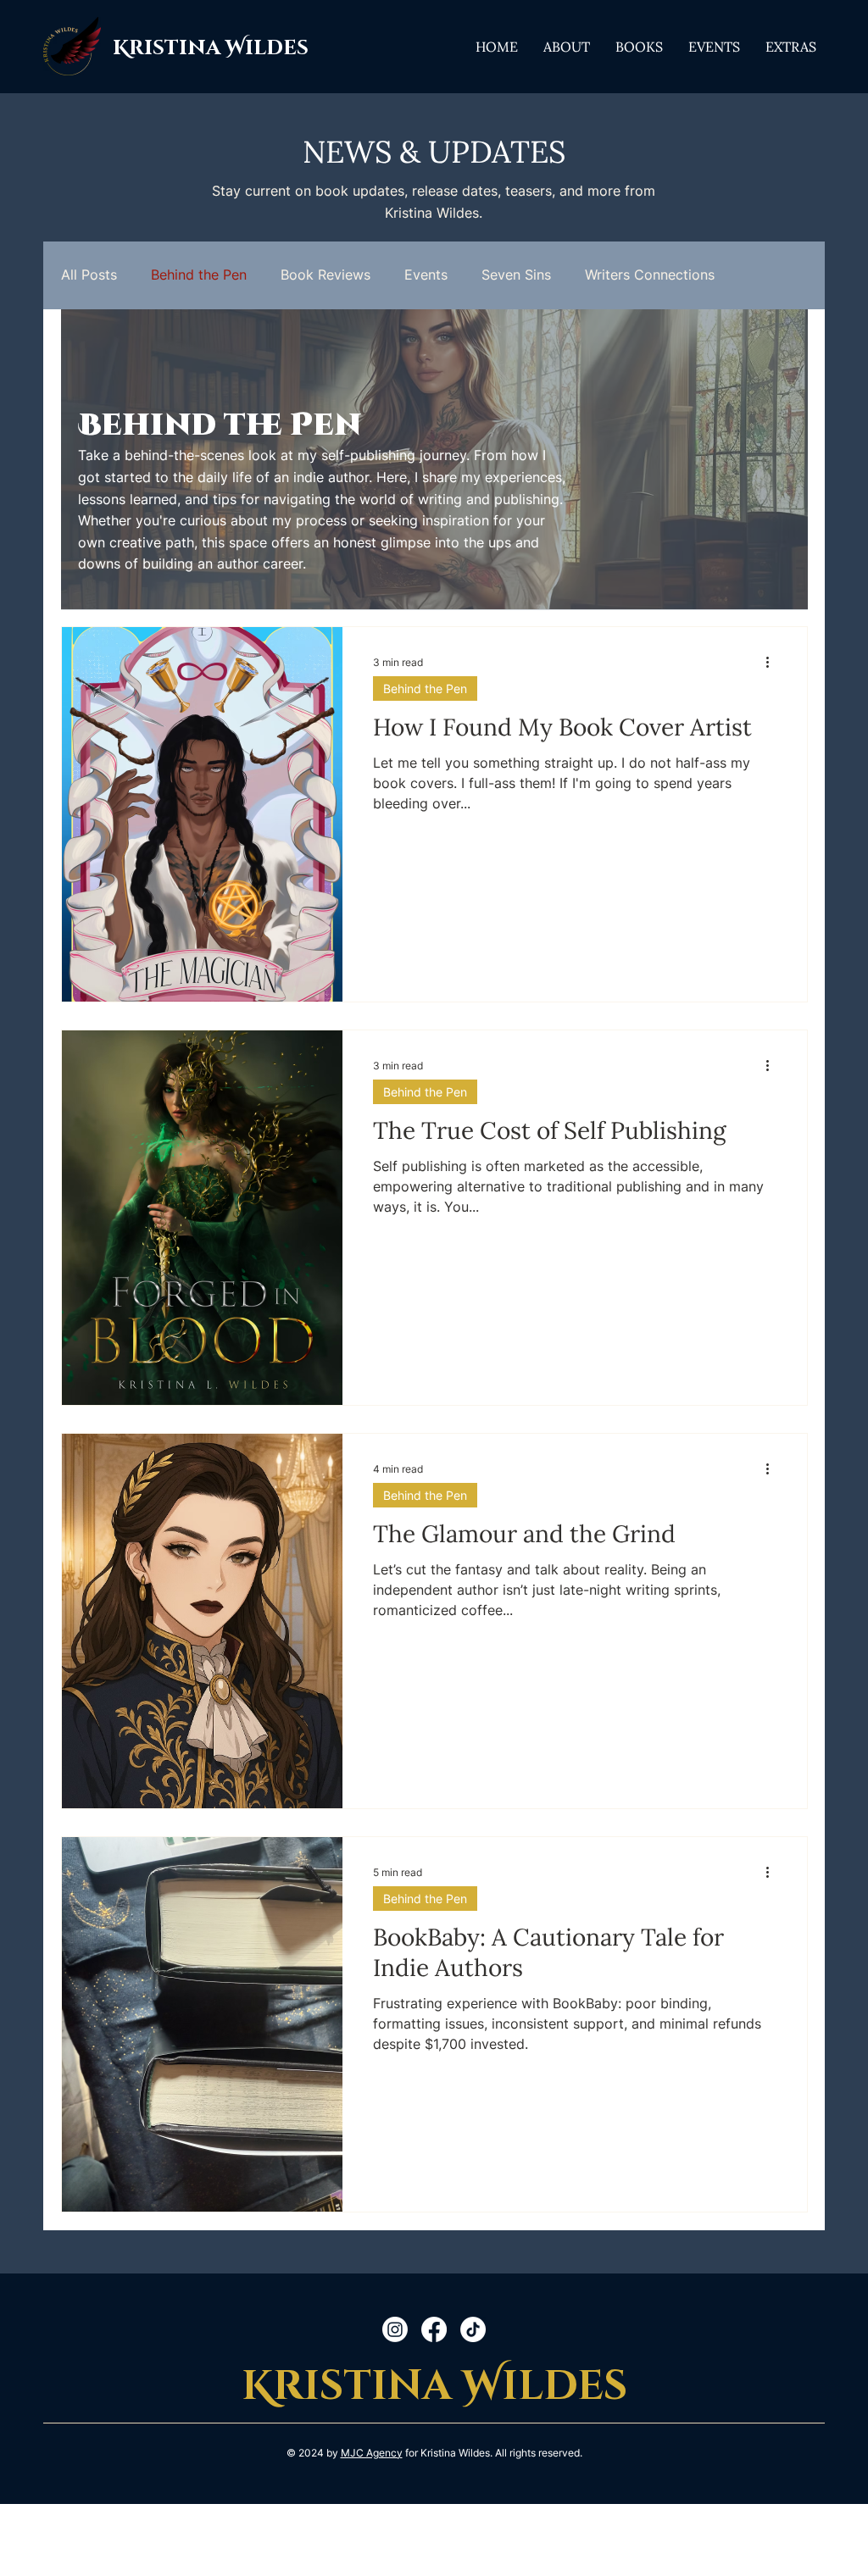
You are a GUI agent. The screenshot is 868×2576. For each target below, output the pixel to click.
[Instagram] (395, 2329)
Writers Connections (650, 275)
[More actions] (774, 662)
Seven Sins (516, 275)
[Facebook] (434, 2329)
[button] (639, 46)
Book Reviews (325, 275)
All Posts (89, 275)
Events (426, 275)
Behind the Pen (199, 275)
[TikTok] (473, 2329)
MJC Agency (372, 2453)
